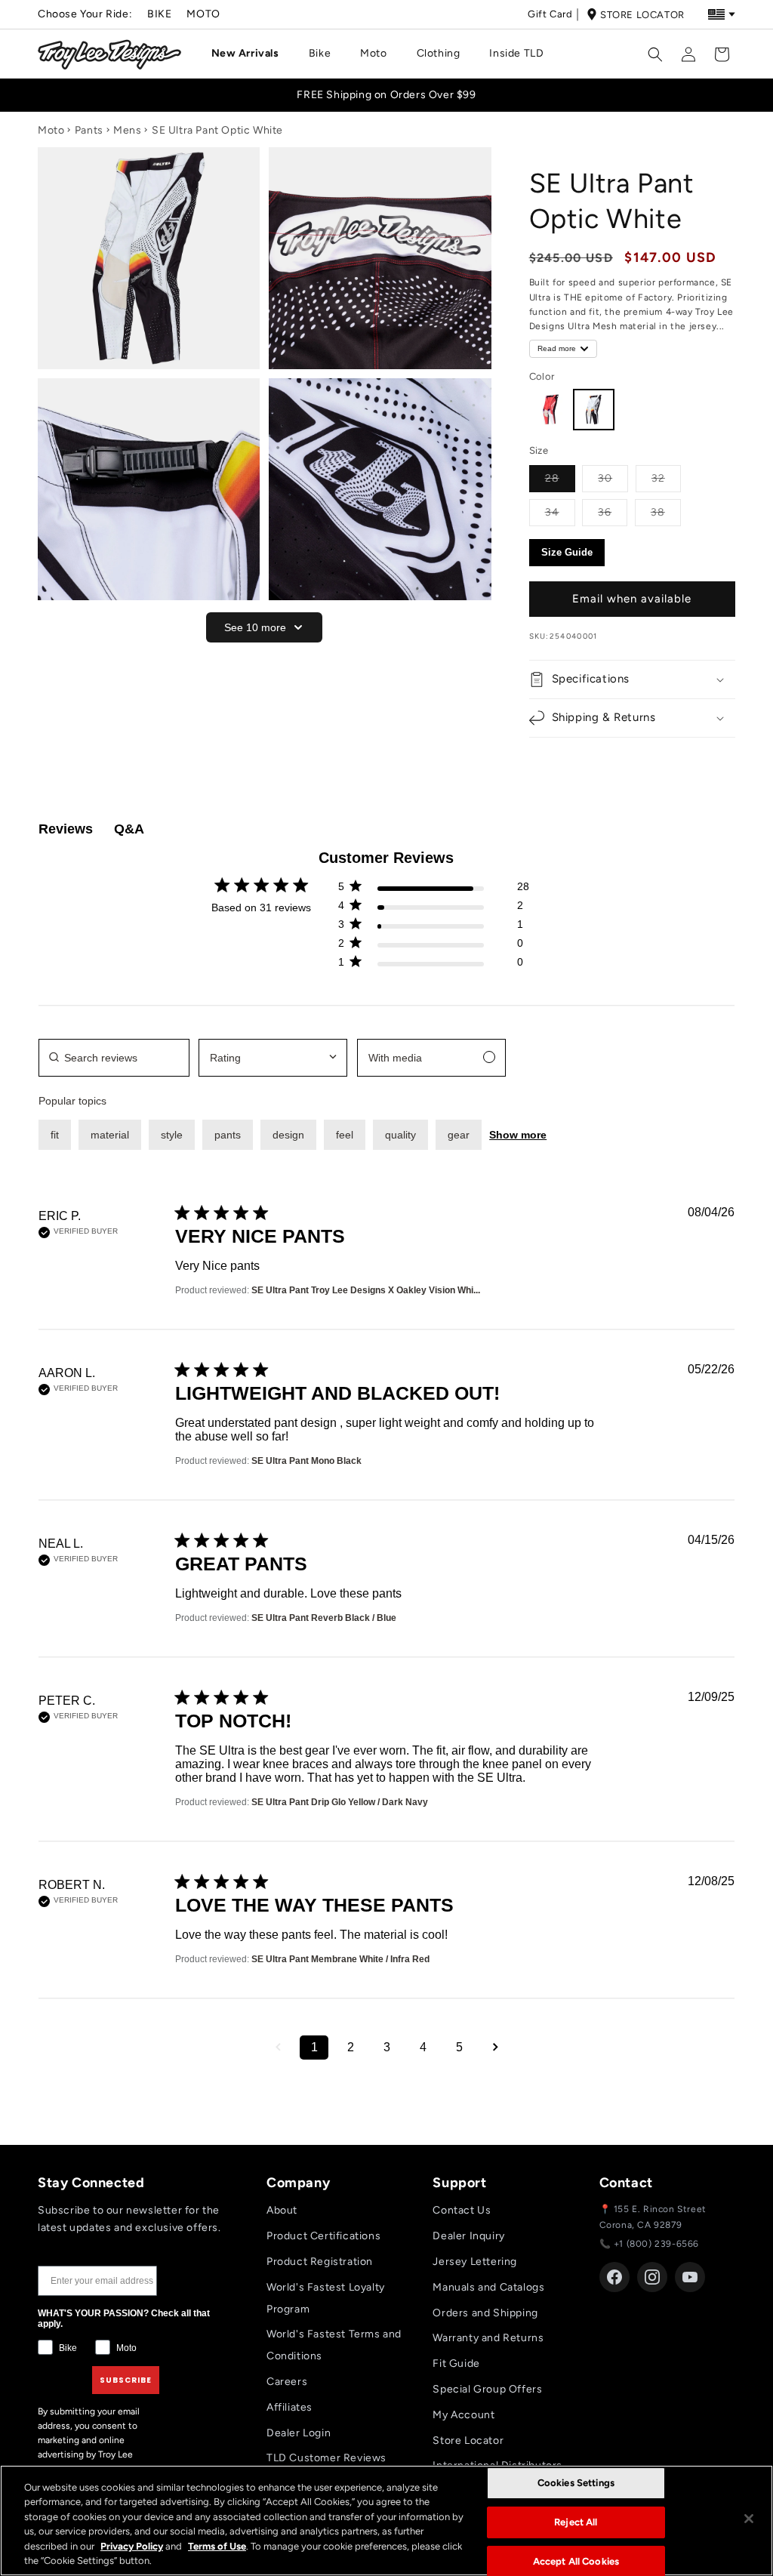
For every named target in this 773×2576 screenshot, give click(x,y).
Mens (127, 130)
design (288, 1135)
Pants (89, 130)
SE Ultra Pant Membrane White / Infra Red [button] (340, 1959)
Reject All (576, 2522)
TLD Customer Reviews (326, 2458)
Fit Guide (456, 2363)
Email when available (632, 599)
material (110, 1135)
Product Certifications (323, 2236)
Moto (203, 14)
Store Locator (642, 15)
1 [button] (314, 2047)
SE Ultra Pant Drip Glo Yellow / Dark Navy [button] (340, 1802)
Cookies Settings (576, 2484)
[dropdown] (273, 1058)
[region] (386, 2521)
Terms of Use (217, 2546)
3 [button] (387, 2047)
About (282, 2210)
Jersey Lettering (475, 2262)
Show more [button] (518, 1135)
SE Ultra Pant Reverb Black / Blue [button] (324, 1618)
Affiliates (289, 2407)
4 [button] (423, 2047)
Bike (159, 14)
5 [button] (459, 2047)
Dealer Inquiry (468, 2236)
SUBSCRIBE (126, 2380)
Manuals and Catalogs (488, 2287)
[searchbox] (114, 1058)
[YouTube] (690, 2277)
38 (666, 512)
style (172, 1135)
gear (459, 1135)
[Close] (749, 2519)
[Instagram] (652, 2277)
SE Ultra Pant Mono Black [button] (306, 1461)
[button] (251, 54)
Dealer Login (299, 2433)
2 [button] (351, 2047)
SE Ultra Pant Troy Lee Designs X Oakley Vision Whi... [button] (366, 1290)
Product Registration (320, 2262)
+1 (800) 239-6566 (656, 2244)
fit (55, 1135)
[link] (433, 965)
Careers (287, 2382)
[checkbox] (431, 1058)
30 (613, 478)
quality (400, 1135)
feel (345, 1135)
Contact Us (462, 2210)
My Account (463, 2415)
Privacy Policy (132, 2546)
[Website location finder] (722, 14)
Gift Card (550, 14)
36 (613, 512)
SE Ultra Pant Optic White (217, 130)
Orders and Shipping (485, 2313)
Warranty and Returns (488, 2338)
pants (228, 1135)
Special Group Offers (487, 2389)
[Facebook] (614, 2277)
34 (560, 512)
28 (560, 478)
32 (666, 478)
